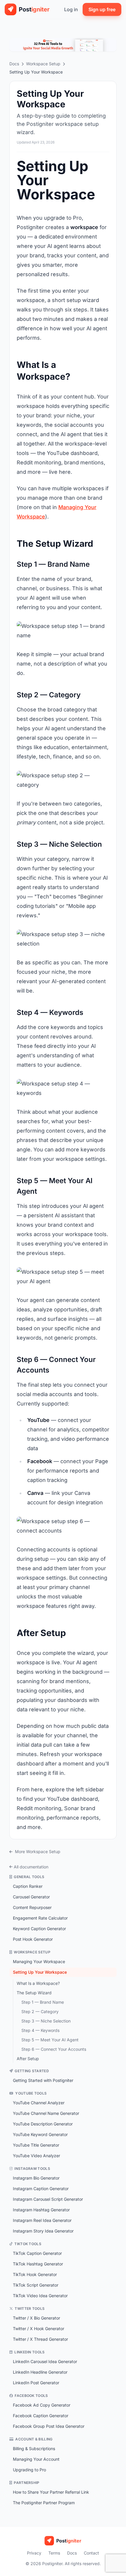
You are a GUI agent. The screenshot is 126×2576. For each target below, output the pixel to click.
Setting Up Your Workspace (40, 1972)
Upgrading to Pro (29, 2470)
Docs (14, 64)
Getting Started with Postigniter (43, 2080)
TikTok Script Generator (36, 2285)
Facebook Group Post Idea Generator (49, 2426)
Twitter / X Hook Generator (39, 2329)
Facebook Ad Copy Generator (42, 2405)
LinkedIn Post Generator (36, 2383)
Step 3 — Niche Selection (46, 2021)
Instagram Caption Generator (41, 2189)
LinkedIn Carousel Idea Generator (45, 2361)
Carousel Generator (31, 1897)
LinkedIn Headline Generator (40, 2372)
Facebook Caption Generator (41, 2416)
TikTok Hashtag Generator (38, 2264)
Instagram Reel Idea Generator (42, 2220)
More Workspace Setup (37, 1851)
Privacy (34, 2553)
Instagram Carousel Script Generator (48, 2199)
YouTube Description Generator (43, 2124)
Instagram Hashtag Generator (41, 2210)
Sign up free (102, 9)
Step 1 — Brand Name (43, 2002)
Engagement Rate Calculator (40, 1918)
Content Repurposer (32, 1907)
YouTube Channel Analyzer (39, 2103)
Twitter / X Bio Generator (36, 2318)
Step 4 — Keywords (40, 2030)
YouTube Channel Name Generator (46, 2113)
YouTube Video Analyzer (36, 2156)
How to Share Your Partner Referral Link (51, 2492)
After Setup (28, 2059)
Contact (91, 2553)
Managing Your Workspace (39, 1961)
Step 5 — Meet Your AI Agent (50, 2040)
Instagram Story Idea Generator (43, 2231)
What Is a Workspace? (38, 1983)
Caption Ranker (28, 1886)
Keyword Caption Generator (39, 1929)
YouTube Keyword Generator (40, 2134)
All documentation (31, 1867)
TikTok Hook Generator (35, 2274)
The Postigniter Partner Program (44, 2503)
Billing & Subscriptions (34, 2449)
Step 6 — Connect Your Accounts (54, 2049)
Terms (54, 2553)
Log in (71, 9)
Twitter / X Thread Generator (40, 2339)
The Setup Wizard (34, 1993)
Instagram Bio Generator (36, 2178)
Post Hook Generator (33, 1939)
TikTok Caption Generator (37, 2253)
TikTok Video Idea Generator (40, 2296)
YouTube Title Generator (36, 2145)
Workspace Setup (43, 64)
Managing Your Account (36, 2459)
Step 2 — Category (40, 2011)
